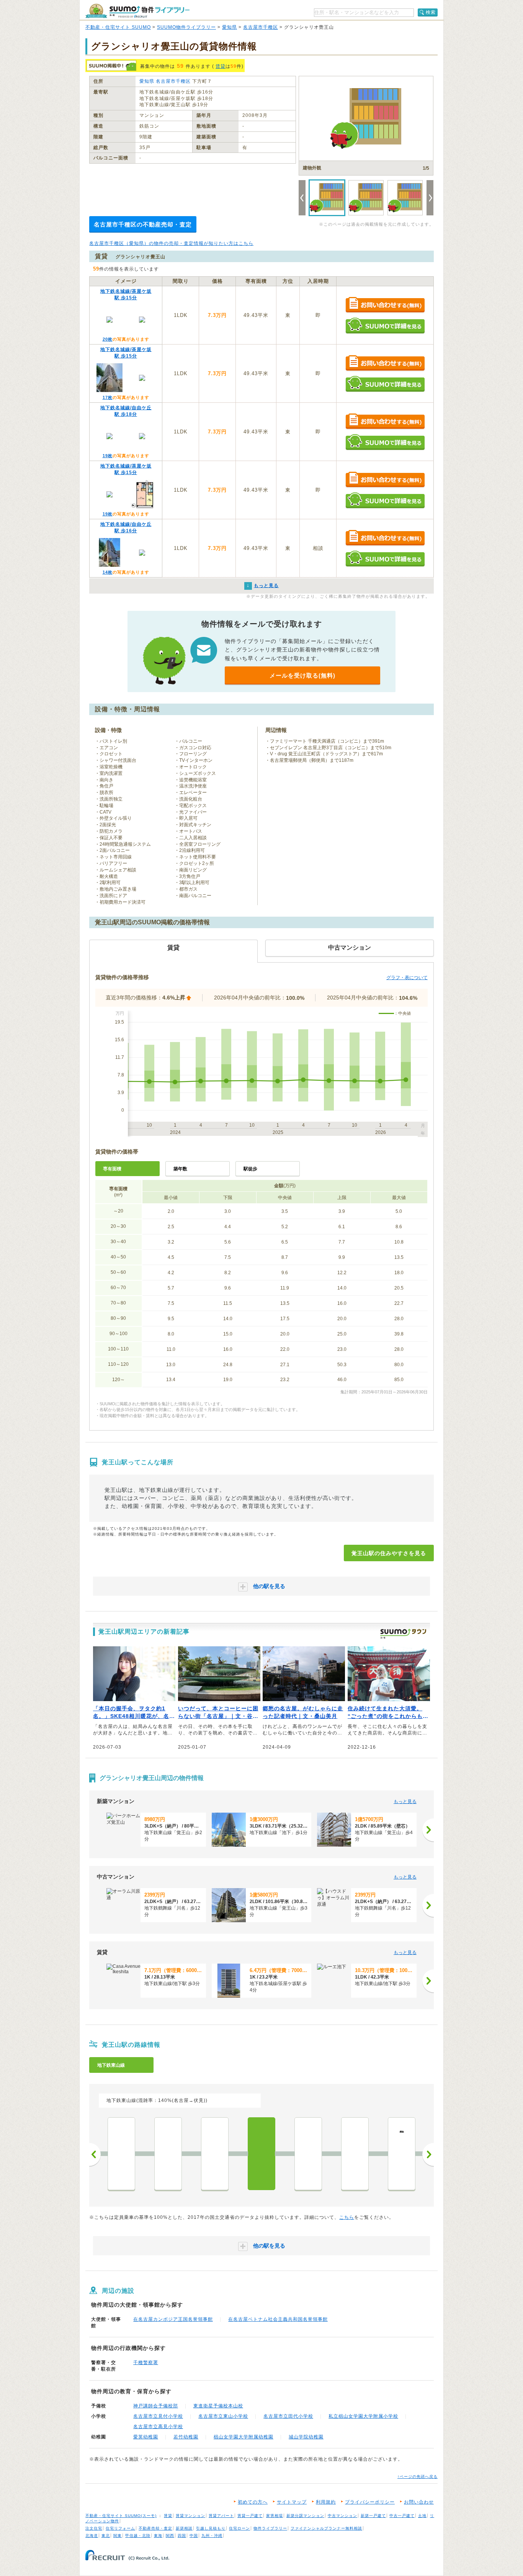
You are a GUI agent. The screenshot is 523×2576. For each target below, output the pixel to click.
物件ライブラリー (270, 2528)
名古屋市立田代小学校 (288, 2416)
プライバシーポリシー (370, 2502)
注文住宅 (94, 2528)
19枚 (108, 456)
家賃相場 (275, 2516)
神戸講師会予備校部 (156, 2406)
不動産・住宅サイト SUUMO (118, 27)
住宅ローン (239, 2528)
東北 (106, 2536)
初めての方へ (253, 2502)
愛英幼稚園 (146, 2437)
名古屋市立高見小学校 (158, 2427)
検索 (431, 12)
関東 (118, 2536)
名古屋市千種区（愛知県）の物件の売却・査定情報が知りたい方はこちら (171, 243)
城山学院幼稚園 (306, 2437)
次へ (428, 2154)
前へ (95, 2154)
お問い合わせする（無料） (385, 305)
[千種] (121, 2154)
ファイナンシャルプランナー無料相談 (326, 2528)
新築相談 (184, 2528)
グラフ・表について (407, 978)
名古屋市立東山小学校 (223, 2416)
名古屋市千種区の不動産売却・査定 (143, 224)
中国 (194, 2536)
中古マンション (342, 2516)
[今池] (168, 2154)
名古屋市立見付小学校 (158, 2416)
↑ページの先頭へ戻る (418, 2477)
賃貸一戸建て (250, 2516)
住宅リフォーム (120, 2528)
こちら (347, 2217)
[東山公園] (355, 2154)
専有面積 (112, 1169)
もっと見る (405, 1802)
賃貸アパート (221, 2516)
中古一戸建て (402, 2516)
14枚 (108, 572)
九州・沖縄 (212, 2536)
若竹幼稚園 (186, 2437)
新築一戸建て (373, 2516)
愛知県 (230, 27)
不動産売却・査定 (155, 2528)
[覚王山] (261, 2154)
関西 (170, 2536)
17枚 (108, 397)
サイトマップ (292, 2502)
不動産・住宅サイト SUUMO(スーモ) (121, 2516)
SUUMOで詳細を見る (385, 326)
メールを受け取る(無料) (302, 675)
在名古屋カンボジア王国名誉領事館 (173, 2319)
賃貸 (221, 66)
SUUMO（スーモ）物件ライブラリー (137, 11)
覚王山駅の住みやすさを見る (389, 1553)
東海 (158, 2536)
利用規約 (326, 2502)
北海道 (92, 2536)
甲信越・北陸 (138, 2536)
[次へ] (428, 1830)
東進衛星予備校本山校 (218, 2406)
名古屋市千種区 (261, 27)
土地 (422, 2516)
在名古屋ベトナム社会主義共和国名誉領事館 (278, 2319)
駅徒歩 (250, 1169)
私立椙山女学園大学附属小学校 (363, 2416)
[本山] (308, 2154)
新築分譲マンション (305, 2516)
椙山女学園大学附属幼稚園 (244, 2437)
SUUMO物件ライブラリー (186, 27)
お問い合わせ (419, 2502)
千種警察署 (146, 2363)
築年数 (180, 1169)
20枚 (108, 339)
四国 (182, 2536)
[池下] (215, 2154)
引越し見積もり (211, 2528)
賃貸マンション (190, 2516)
